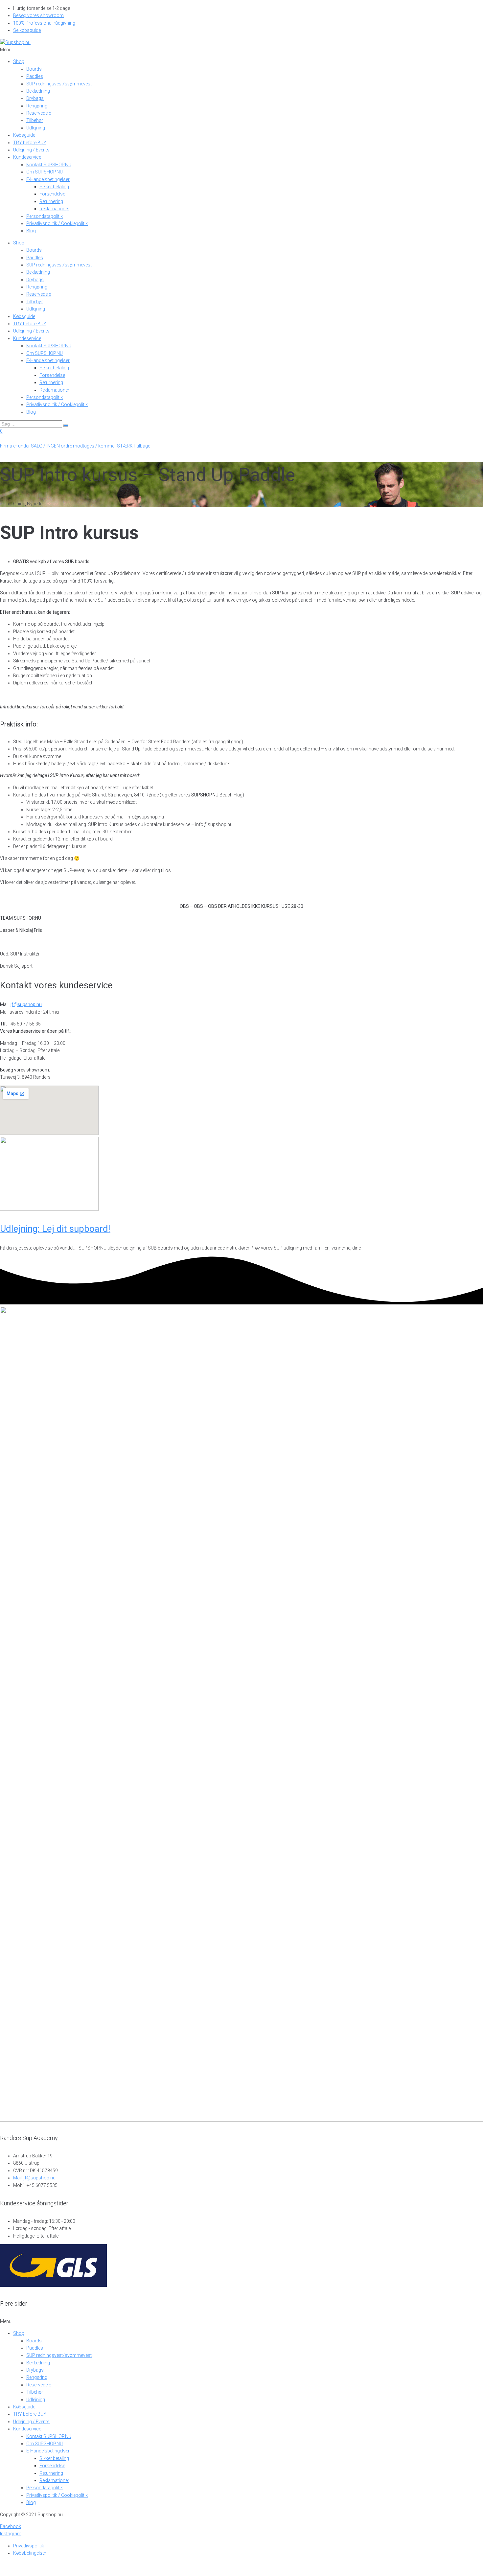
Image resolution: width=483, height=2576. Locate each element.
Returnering (51, 201)
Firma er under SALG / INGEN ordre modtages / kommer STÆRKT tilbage (75, 446)
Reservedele (39, 113)
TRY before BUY (30, 143)
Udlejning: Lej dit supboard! (55, 1229)
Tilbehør (35, 120)
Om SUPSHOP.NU (45, 172)
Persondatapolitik (45, 216)
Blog (31, 231)
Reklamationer (54, 209)
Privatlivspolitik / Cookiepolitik (57, 223)
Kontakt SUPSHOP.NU (49, 165)
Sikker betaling (54, 187)
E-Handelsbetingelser (48, 179)
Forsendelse (52, 194)
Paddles (35, 76)
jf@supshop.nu (26, 1004)
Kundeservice (27, 157)
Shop (19, 61)
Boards (34, 69)
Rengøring (37, 106)
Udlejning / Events (31, 150)
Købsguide (24, 135)
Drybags (35, 98)
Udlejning (36, 128)
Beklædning (38, 91)
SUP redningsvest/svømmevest (59, 84)
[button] (241, 50)
